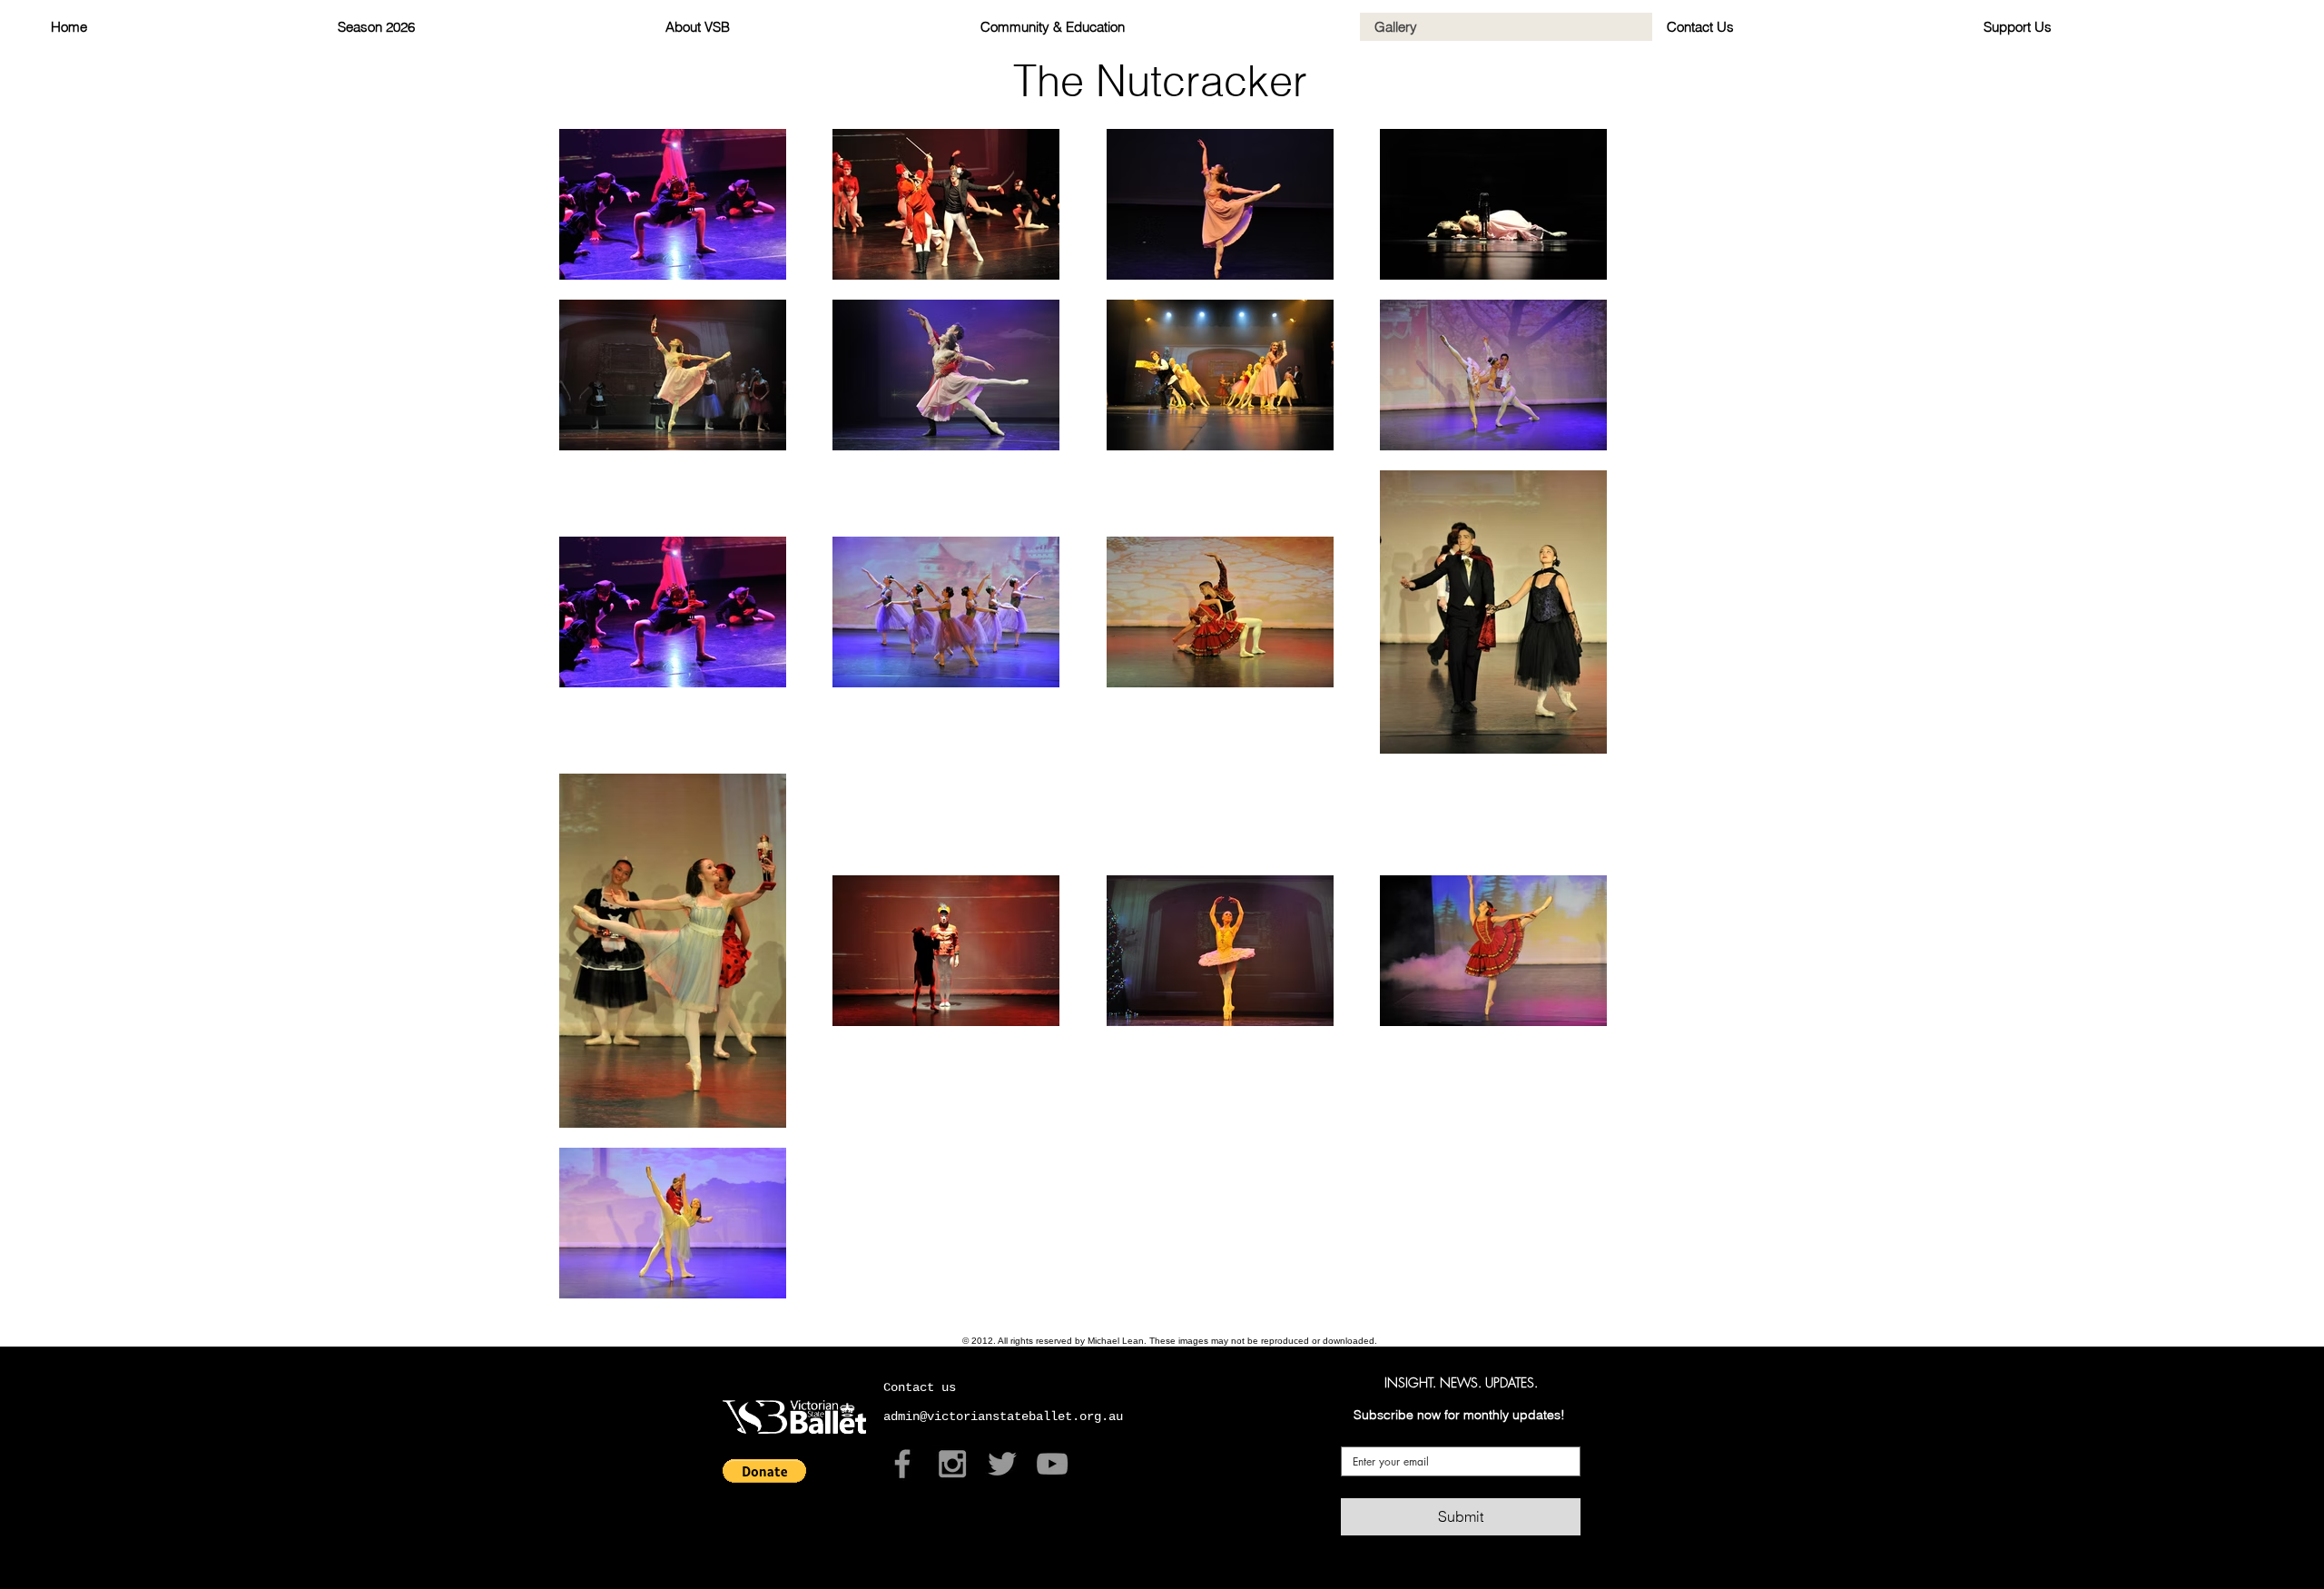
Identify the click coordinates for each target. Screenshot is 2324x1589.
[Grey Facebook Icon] (902, 1464)
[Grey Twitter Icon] (1002, 1464)
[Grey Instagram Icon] (952, 1464)
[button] (764, 1471)
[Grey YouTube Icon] (1052, 1464)
